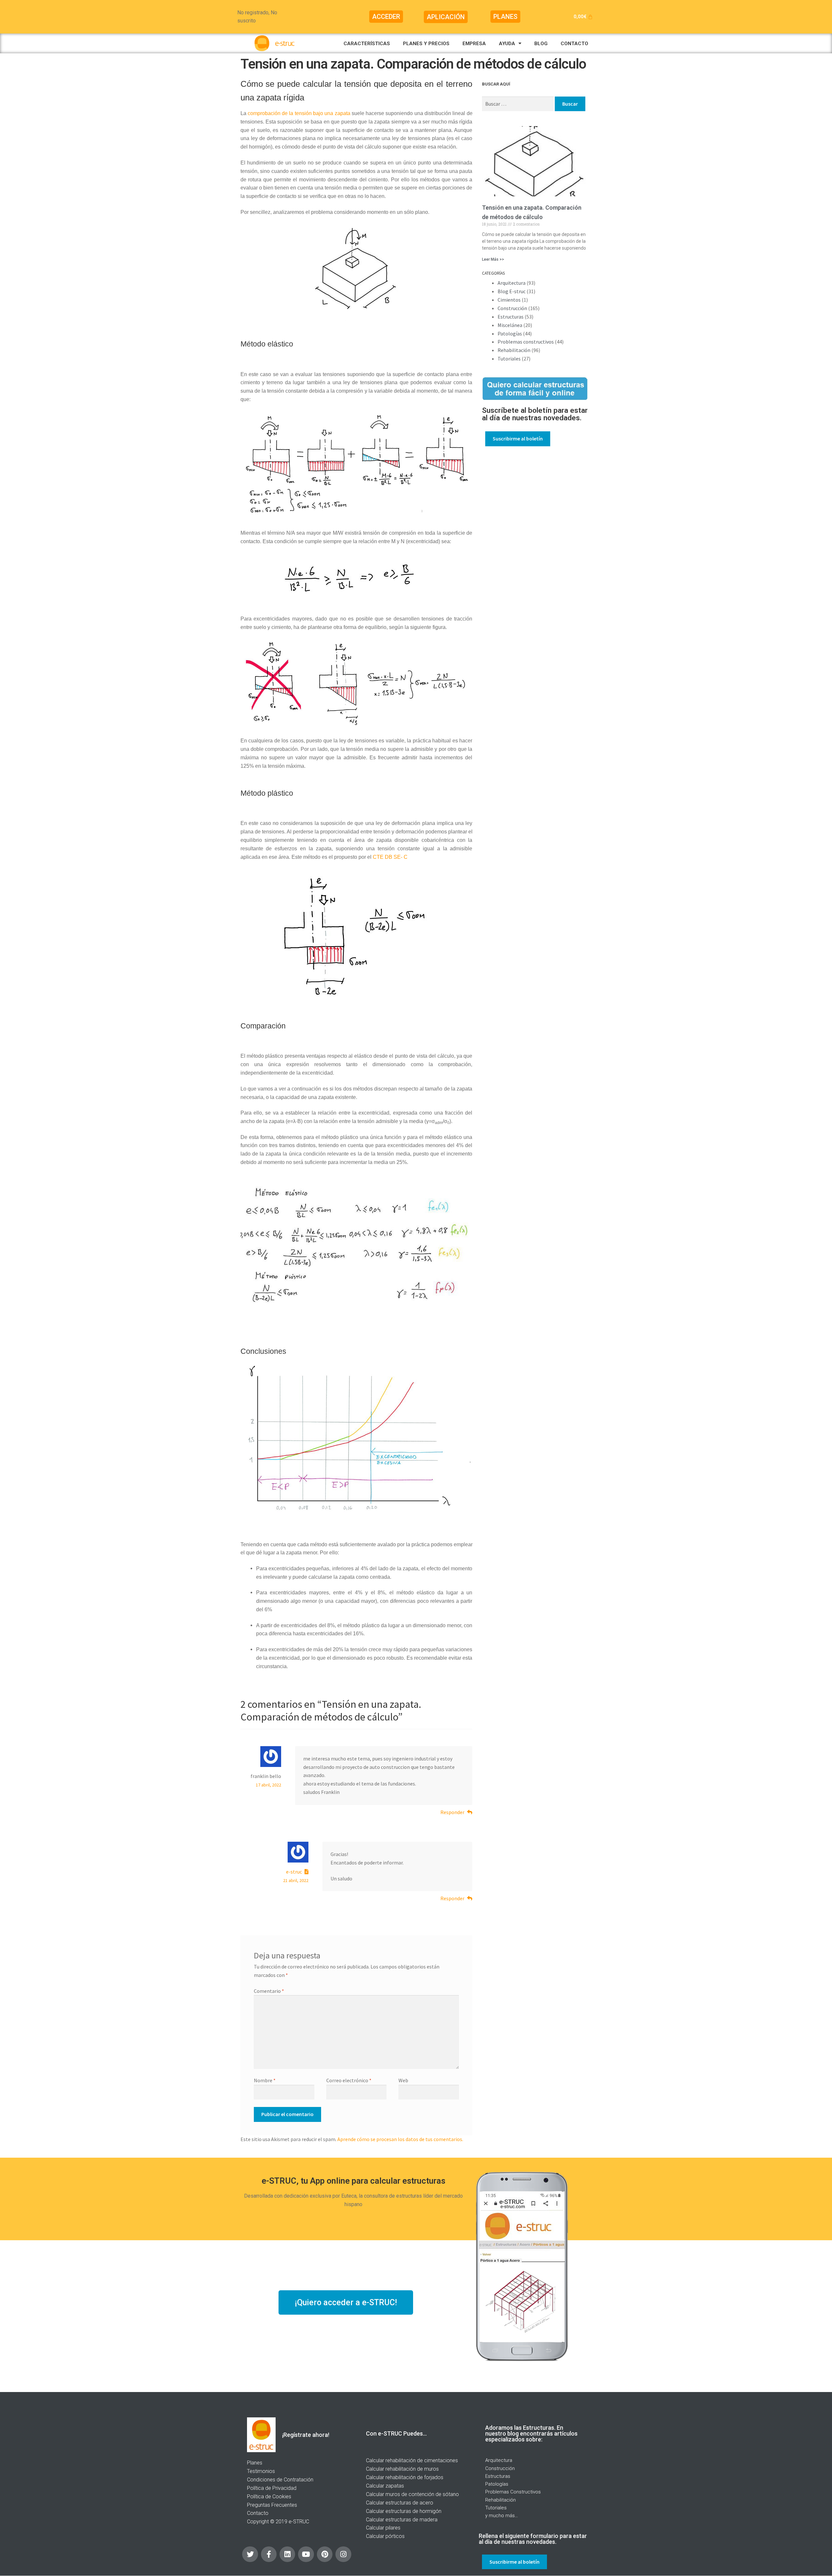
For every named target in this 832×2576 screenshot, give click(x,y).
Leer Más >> (493, 259)
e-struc (294, 1872)
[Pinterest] (325, 2554)
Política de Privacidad (272, 2488)
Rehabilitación (514, 350)
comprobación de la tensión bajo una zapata (299, 113)
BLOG (541, 44)
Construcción (512, 308)
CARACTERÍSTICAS (367, 44)
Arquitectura (512, 283)
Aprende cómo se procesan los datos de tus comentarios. (400, 2139)
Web (403, 2080)
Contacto (258, 2513)
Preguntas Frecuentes (272, 2505)
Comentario (269, 1991)
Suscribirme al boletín (518, 438)
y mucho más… (502, 2516)
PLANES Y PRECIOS (426, 44)
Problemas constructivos (526, 342)
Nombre (265, 2080)
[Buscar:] (518, 104)
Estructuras (511, 317)
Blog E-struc (512, 291)
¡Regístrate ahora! (306, 2435)
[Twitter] (250, 2554)
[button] (386, 17)
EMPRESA (474, 44)
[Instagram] (343, 2554)
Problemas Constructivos (513, 2492)
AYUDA (507, 44)
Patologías (510, 333)
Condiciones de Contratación (280, 2480)
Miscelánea (510, 325)
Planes (255, 2463)
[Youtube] (306, 2554)
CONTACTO (574, 44)
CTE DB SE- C (390, 857)
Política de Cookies (269, 2497)
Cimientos (509, 300)
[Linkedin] (287, 2554)
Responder (452, 1812)
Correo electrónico (349, 2080)
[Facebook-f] (269, 2554)
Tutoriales (509, 359)
